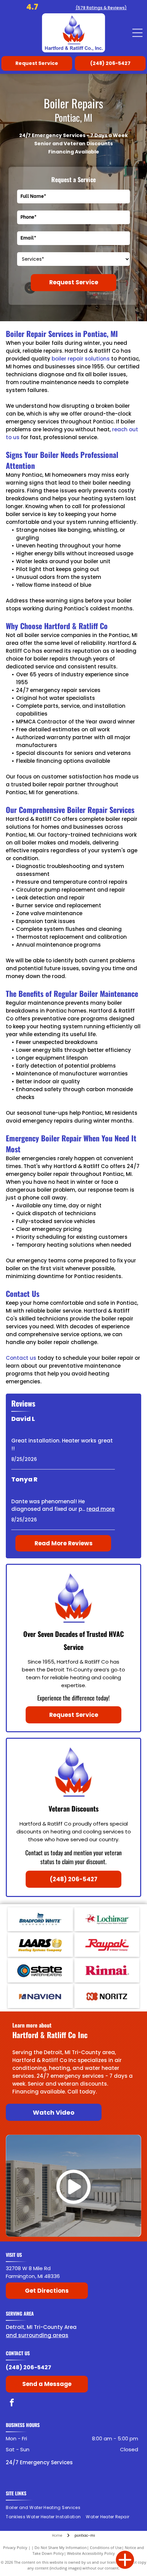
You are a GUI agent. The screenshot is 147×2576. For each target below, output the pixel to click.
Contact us (21, 1358)
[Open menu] (137, 33)
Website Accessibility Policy (91, 2553)
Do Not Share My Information (61, 2547)
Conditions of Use (106, 2547)
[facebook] (12, 2403)
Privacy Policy (15, 2547)
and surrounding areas (37, 2335)
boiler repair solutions (81, 359)
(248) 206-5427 (29, 2367)
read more (101, 1509)
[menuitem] (46, 2508)
